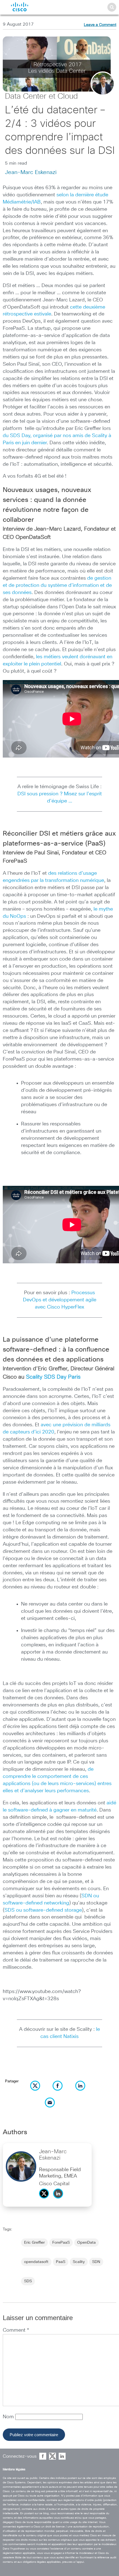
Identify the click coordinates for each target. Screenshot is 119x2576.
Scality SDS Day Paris (53, 1377)
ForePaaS (61, 2243)
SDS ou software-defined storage (43, 1910)
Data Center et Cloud (41, 97)
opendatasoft (36, 2262)
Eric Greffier (34, 2243)
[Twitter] (45, 2200)
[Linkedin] (59, 2200)
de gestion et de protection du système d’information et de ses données (57, 585)
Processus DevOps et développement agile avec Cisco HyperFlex (60, 1300)
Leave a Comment (100, 25)
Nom (9, 2417)
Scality (79, 2262)
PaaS (61, 2262)
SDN (96, 2262)
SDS (28, 2281)
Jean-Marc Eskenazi (31, 172)
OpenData (86, 2243)
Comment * (16, 2330)
